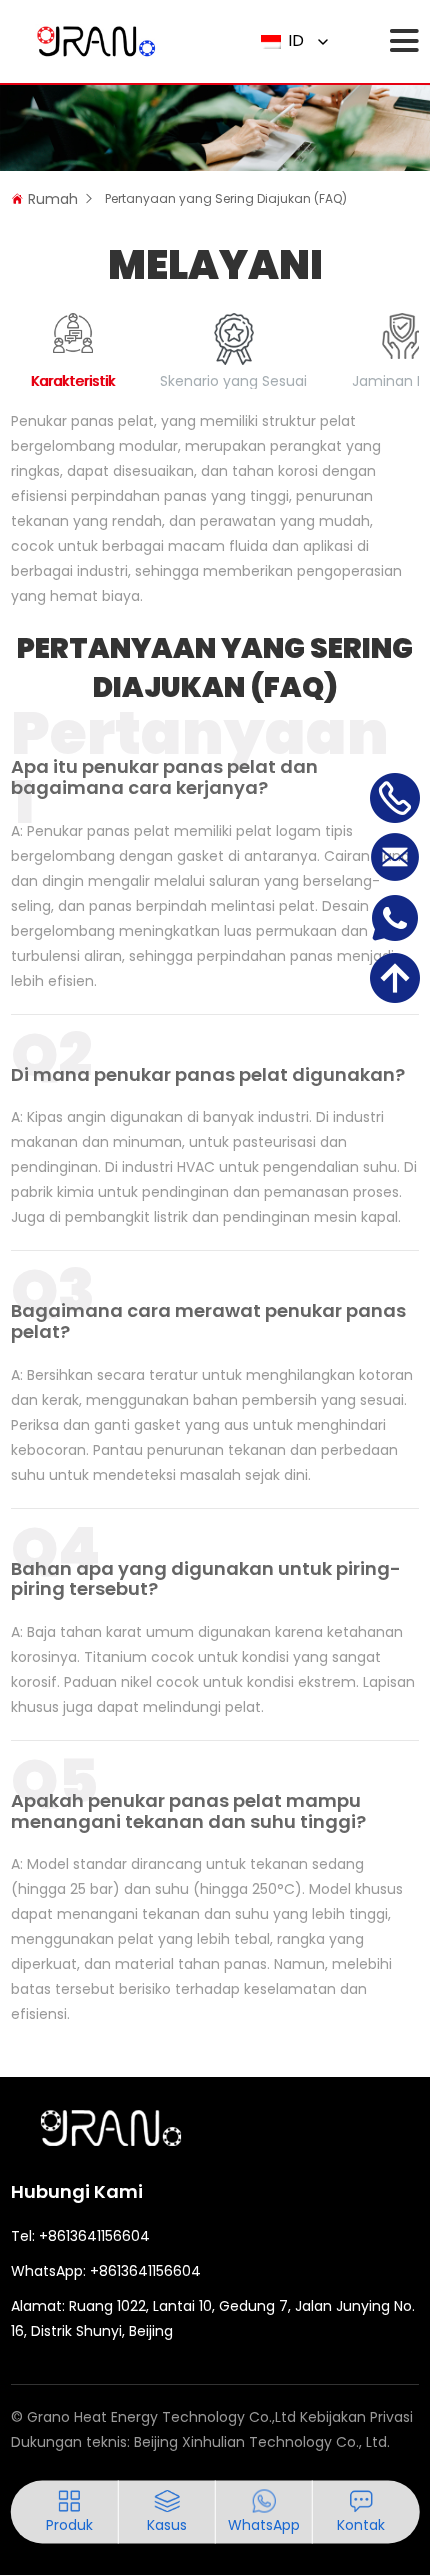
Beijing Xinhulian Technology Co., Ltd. (262, 2442)
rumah (53, 199)
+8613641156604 (94, 2236)
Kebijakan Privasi (356, 2417)
